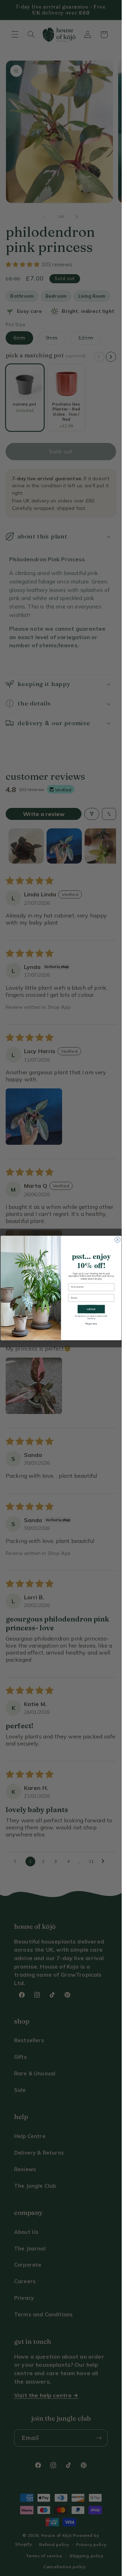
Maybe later (91, 1324)
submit (91, 1309)
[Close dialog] (117, 1240)
